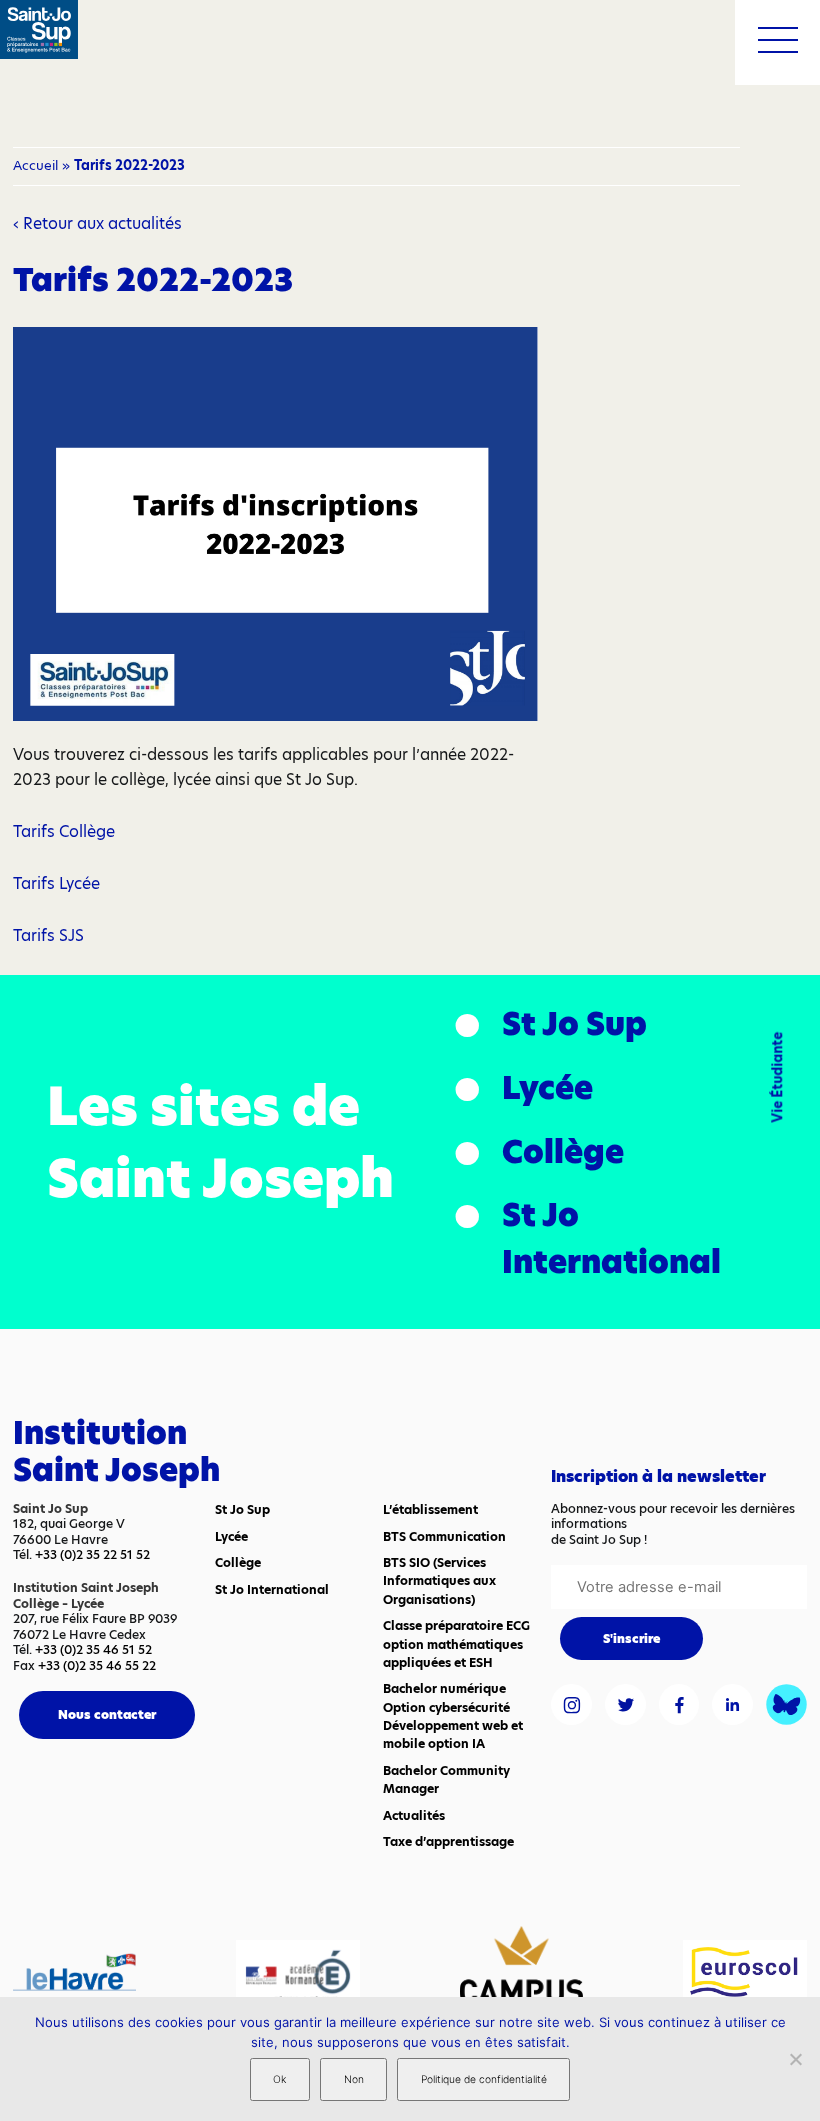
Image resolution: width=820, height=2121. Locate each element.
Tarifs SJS (48, 935)
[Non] (795, 2059)
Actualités (414, 1815)
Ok (279, 2079)
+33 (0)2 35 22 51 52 (92, 1554)
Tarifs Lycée (56, 883)
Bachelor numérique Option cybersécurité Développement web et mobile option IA (453, 1715)
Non (354, 2079)
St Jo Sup (574, 1024)
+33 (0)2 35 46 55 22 (97, 1665)
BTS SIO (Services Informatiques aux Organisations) (439, 1580)
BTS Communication (444, 1536)
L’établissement (430, 1509)
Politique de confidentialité (484, 2079)
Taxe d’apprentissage (448, 1841)
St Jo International (611, 1238)
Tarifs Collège (64, 831)
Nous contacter (107, 1714)
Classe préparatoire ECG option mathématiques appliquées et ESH (456, 1643)
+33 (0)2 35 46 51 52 (93, 1649)
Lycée (547, 1088)
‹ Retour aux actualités (97, 223)
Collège (563, 1152)
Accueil (35, 165)
